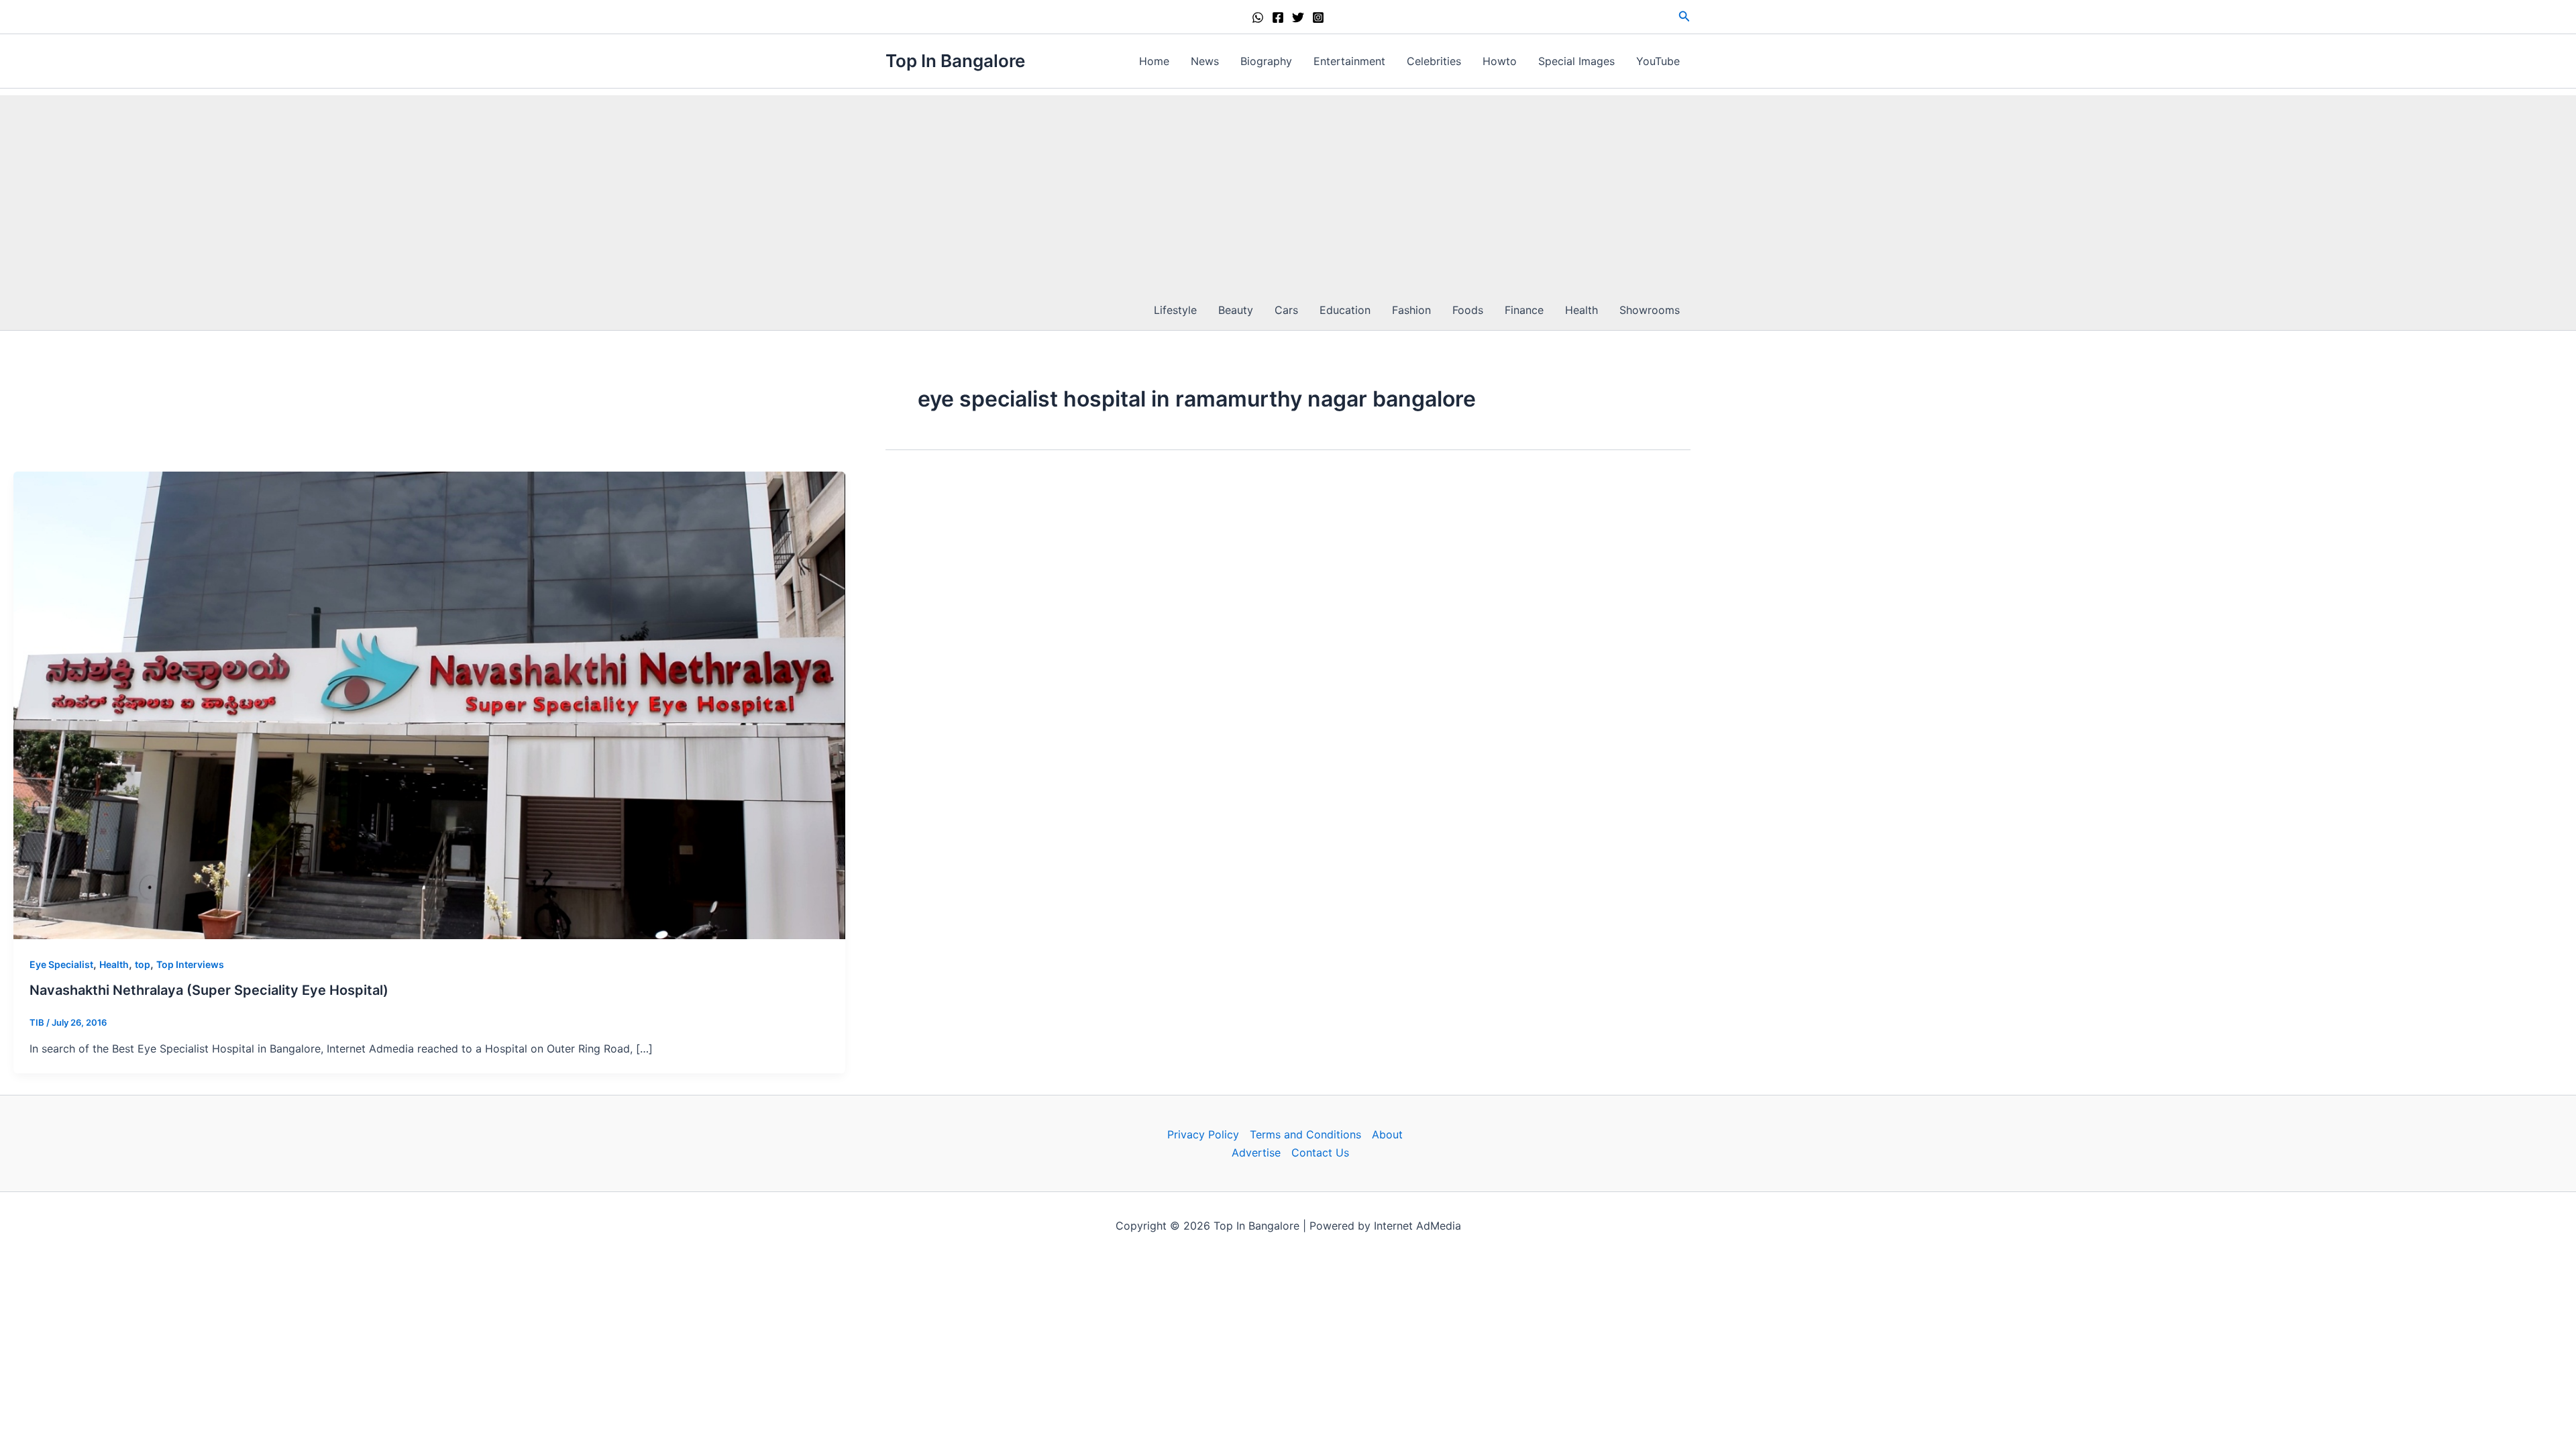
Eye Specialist (61, 964)
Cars (1286, 310)
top (143, 964)
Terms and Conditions (1305, 1134)
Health (1581, 310)
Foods (1468, 310)
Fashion (1411, 310)
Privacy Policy (1203, 1134)
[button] (1684, 16)
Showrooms (1650, 310)
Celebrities (1434, 61)
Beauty (1236, 310)
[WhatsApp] (1258, 17)
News (1205, 61)
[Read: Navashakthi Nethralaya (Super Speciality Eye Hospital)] (429, 704)
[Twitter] (1298, 17)
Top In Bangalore (955, 61)
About (1387, 1134)
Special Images (1576, 61)
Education (1345, 310)
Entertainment (1349, 61)
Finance (1524, 310)
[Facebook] (1278, 17)
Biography (1266, 61)
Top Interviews (190, 964)
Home (1154, 61)
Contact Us (1320, 1152)
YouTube (1658, 61)
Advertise (1256, 1152)
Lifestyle (1175, 310)
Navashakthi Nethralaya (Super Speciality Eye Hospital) (209, 990)
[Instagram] (1318, 17)
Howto (1500, 61)
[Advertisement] (1288, 189)
